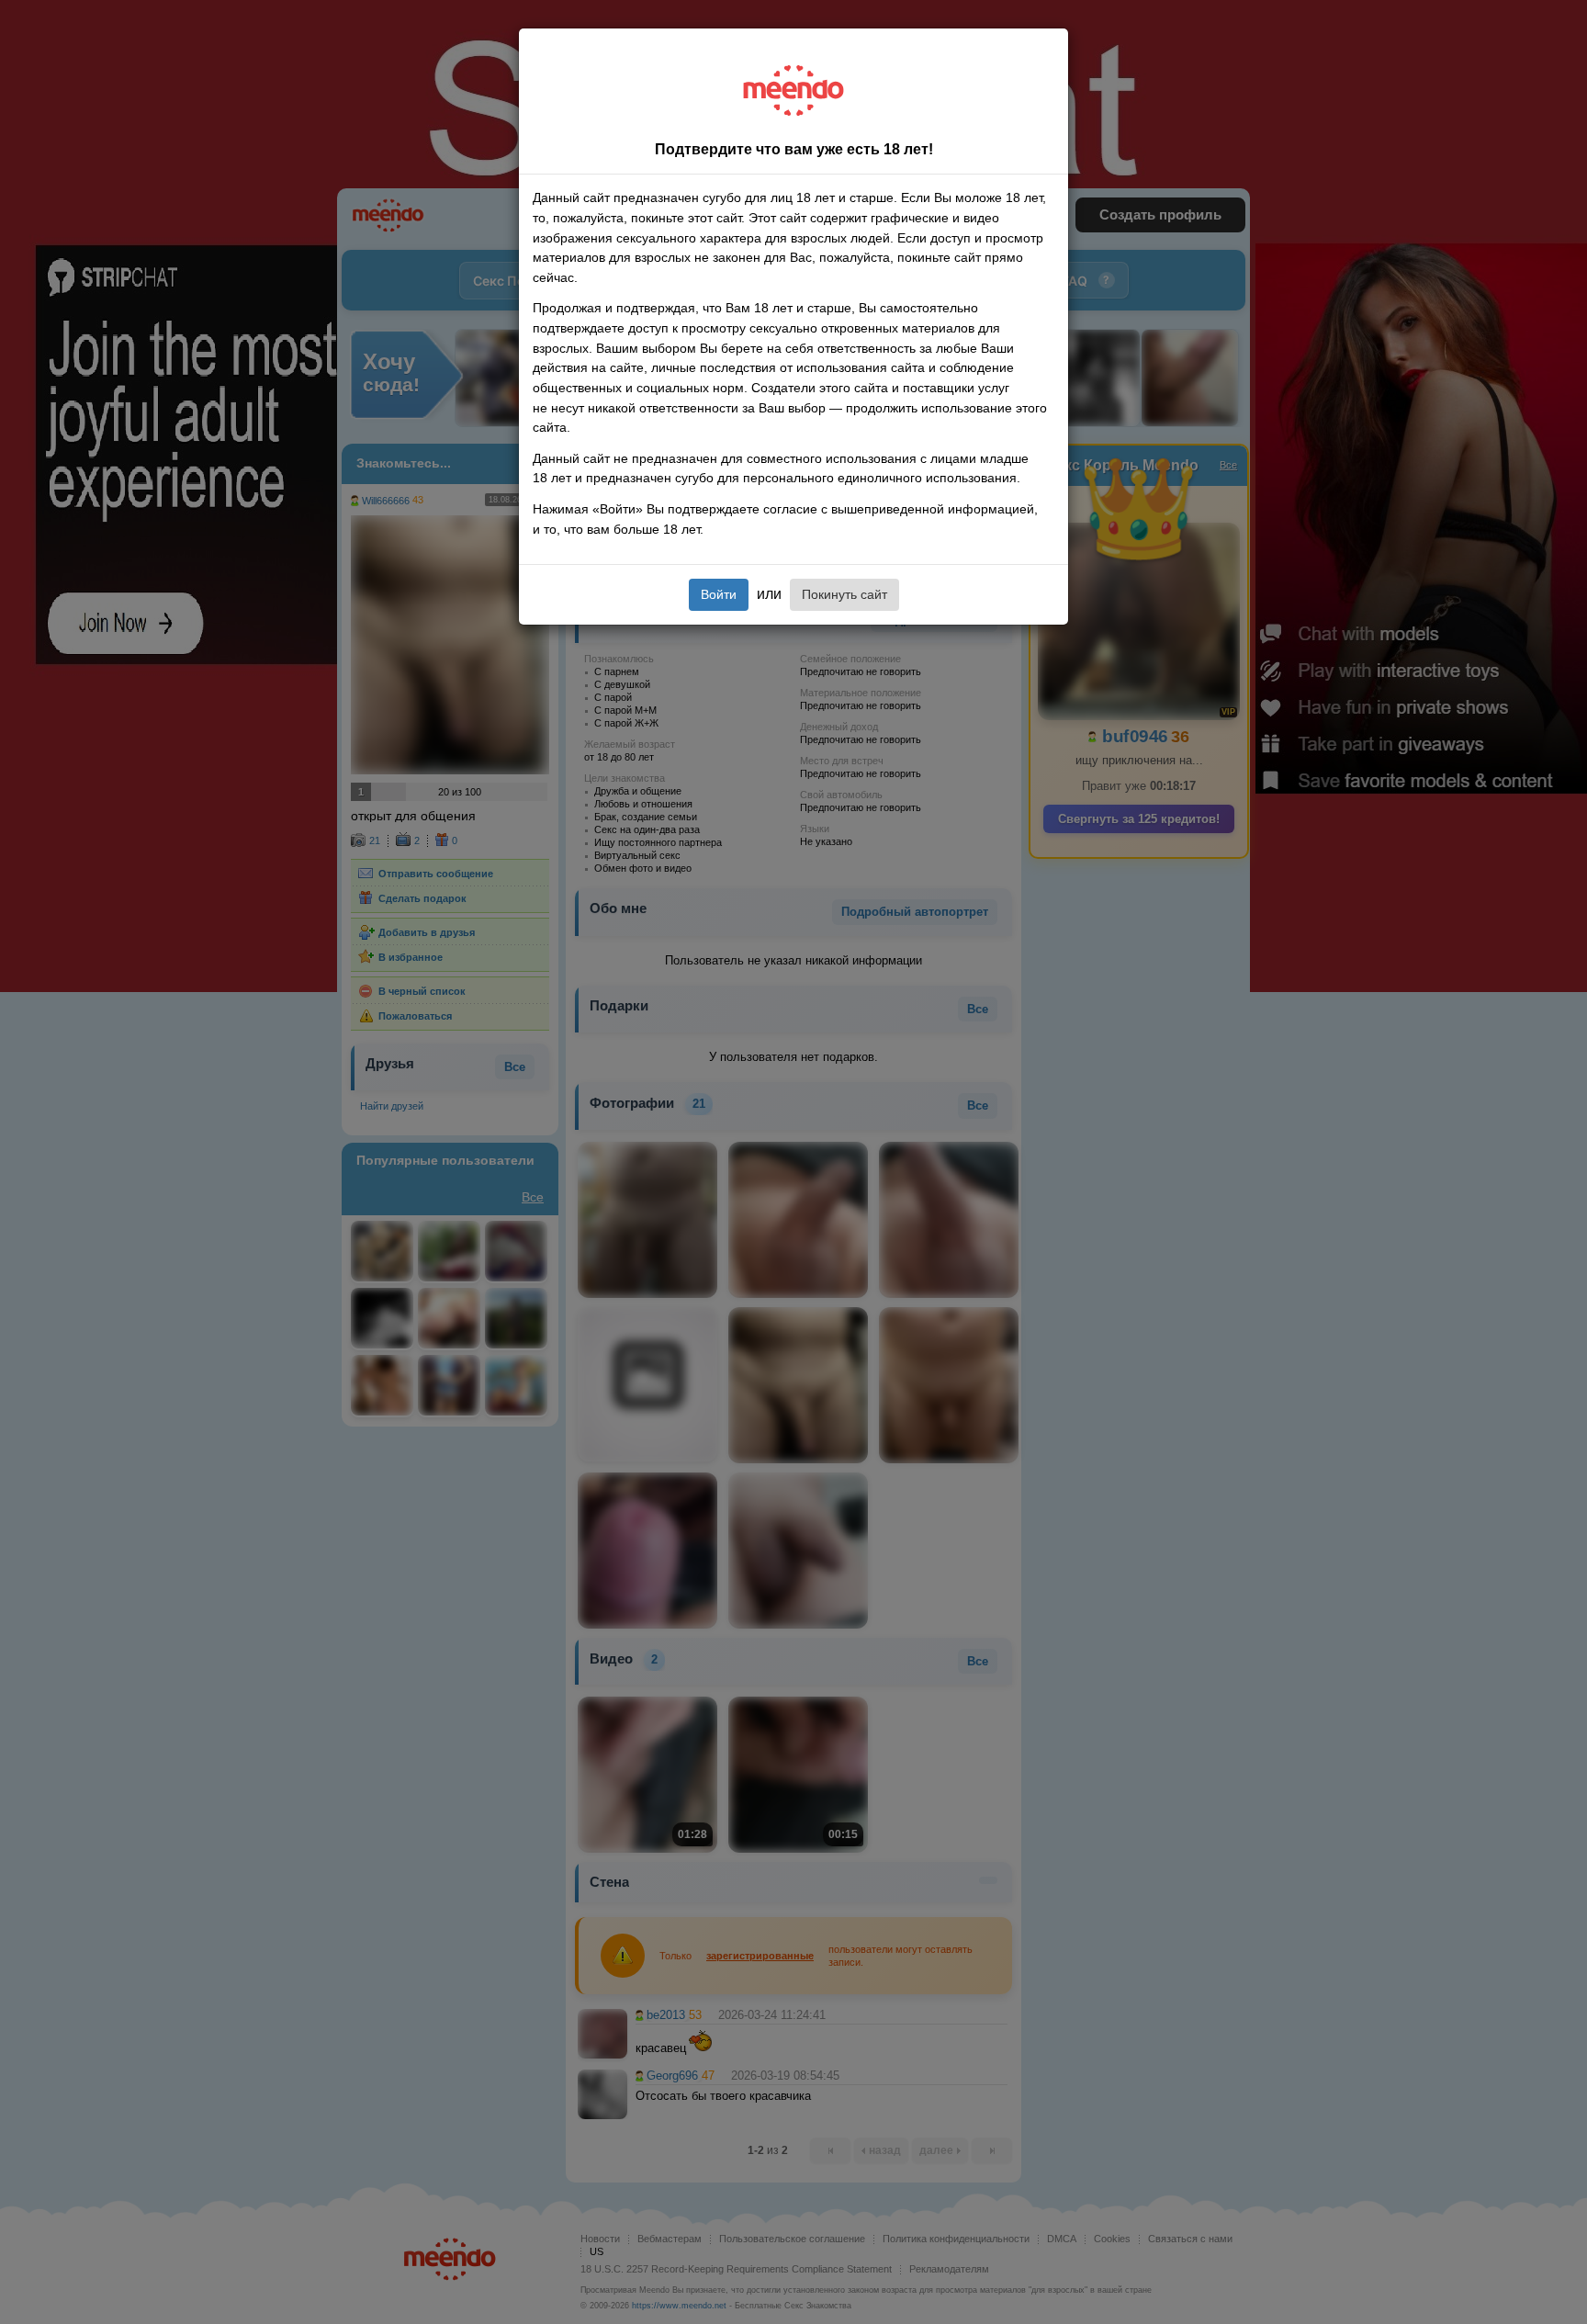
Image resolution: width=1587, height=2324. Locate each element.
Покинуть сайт (844, 594)
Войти (719, 594)
